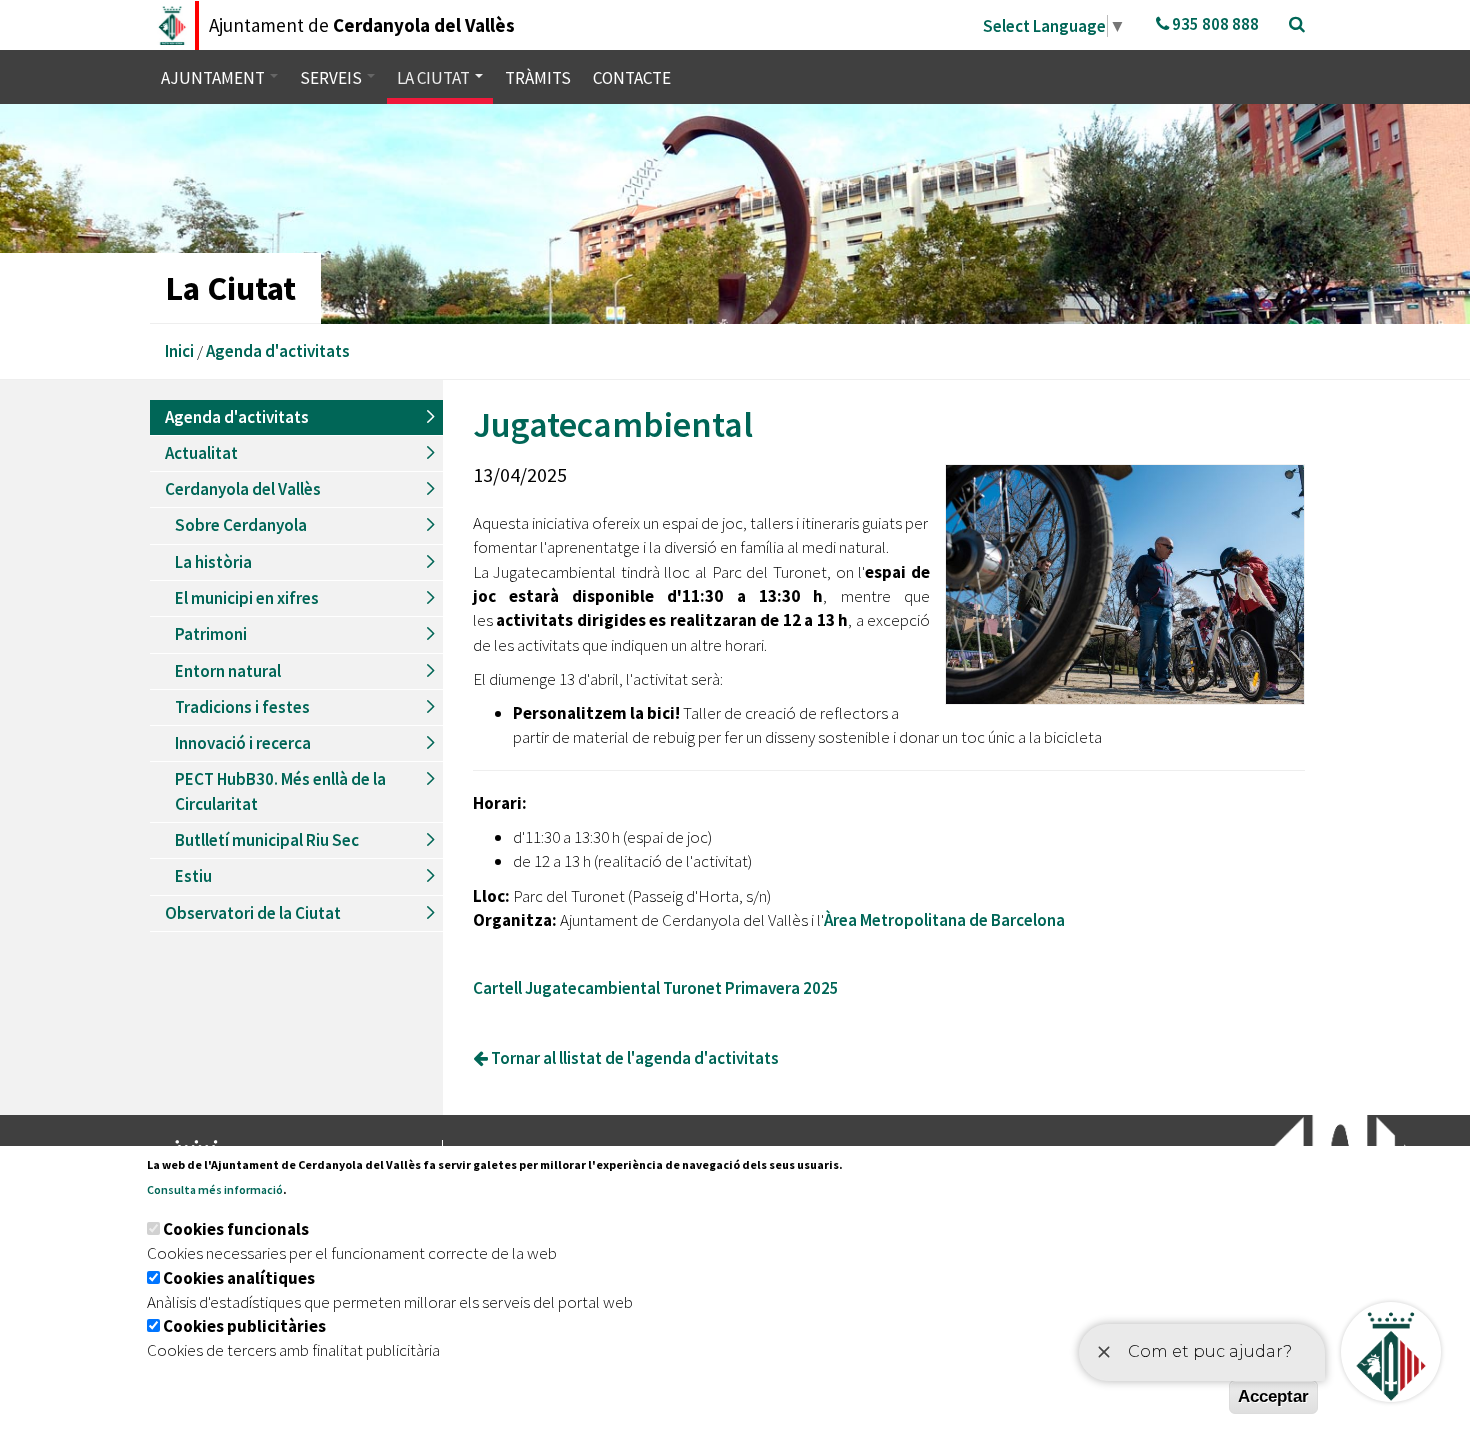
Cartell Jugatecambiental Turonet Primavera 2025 (656, 988)
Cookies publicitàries (244, 1326)
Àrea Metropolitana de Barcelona (944, 920)
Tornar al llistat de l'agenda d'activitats (633, 1058)
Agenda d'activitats (278, 351)
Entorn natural (228, 671)
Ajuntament (214, 78)
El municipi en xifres (247, 598)
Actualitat (201, 453)
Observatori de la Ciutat (253, 913)
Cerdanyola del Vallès (243, 489)
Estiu (193, 876)
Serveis (332, 78)
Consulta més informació (215, 1189)
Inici (179, 351)
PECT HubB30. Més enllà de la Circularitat (280, 791)
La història (213, 562)
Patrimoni (211, 634)
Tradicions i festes (242, 707)
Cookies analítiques (239, 1278)
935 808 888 (1214, 24)
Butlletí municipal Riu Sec (267, 840)
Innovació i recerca (243, 743)
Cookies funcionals (236, 1229)
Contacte (632, 78)
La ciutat (435, 78)
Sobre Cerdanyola (241, 525)
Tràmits (538, 78)
